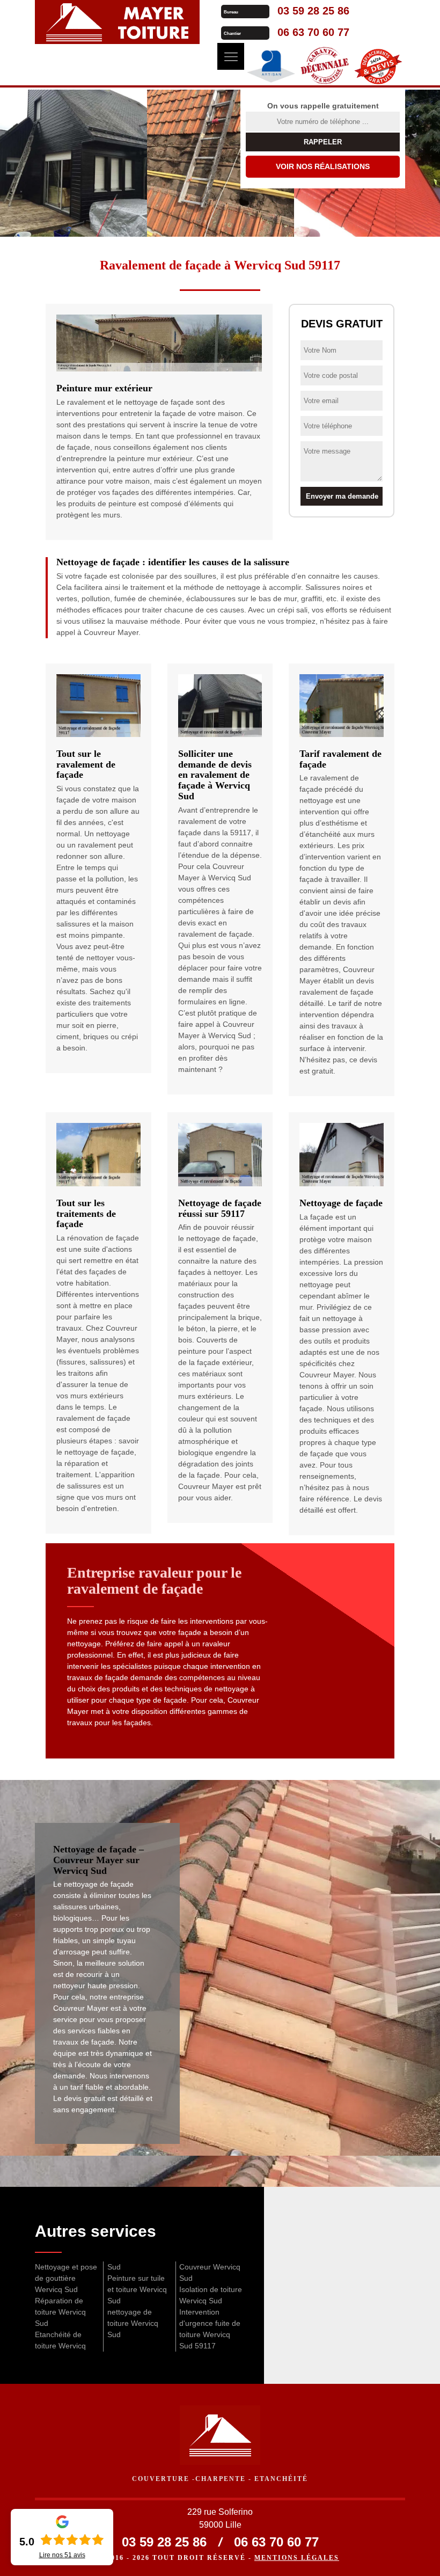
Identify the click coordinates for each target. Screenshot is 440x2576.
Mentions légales (297, 2558)
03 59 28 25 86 (313, 11)
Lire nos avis (62, 2555)
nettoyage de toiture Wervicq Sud (133, 2323)
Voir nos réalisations (323, 166)
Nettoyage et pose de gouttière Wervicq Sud (66, 2278)
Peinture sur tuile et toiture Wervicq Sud (137, 2289)
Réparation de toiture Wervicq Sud (60, 2312)
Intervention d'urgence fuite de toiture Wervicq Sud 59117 (210, 2329)
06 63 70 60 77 (313, 32)
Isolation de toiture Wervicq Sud (211, 2295)
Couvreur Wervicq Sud (210, 2272)
